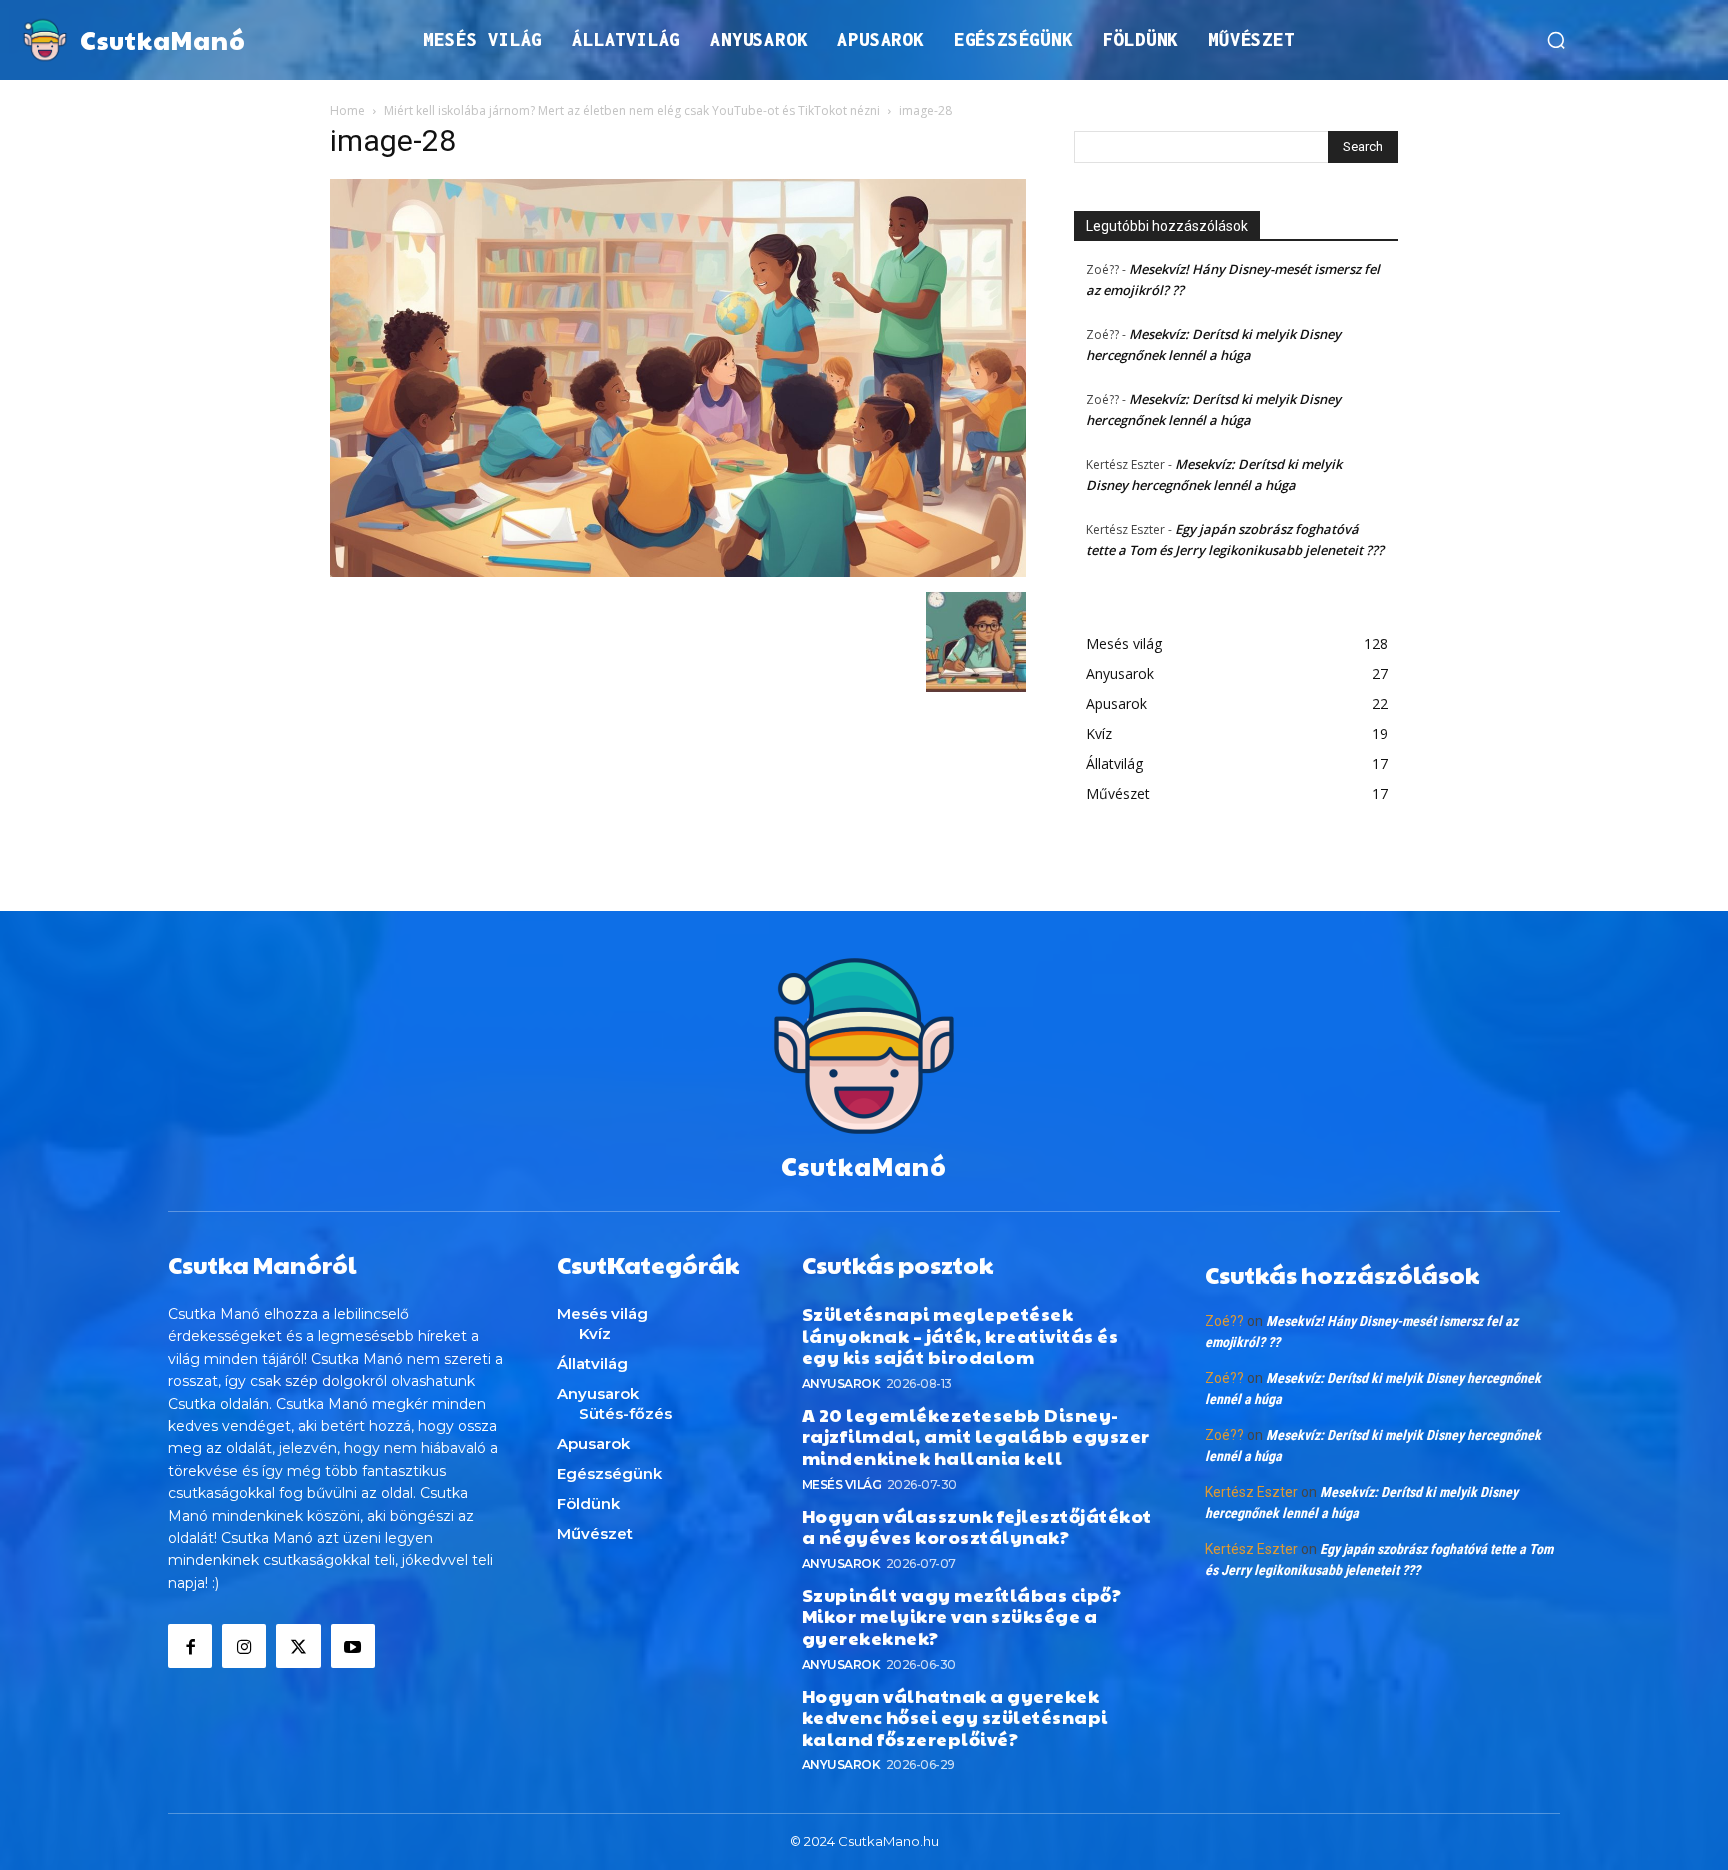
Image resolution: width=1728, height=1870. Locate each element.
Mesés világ (842, 1484)
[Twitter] (298, 1646)
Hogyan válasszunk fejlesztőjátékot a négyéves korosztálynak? (977, 1526)
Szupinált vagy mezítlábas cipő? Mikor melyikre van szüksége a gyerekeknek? (962, 1616)
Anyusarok (841, 1383)
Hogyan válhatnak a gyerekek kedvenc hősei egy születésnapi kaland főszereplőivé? (955, 1717)
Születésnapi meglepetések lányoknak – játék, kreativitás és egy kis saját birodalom (960, 1335)
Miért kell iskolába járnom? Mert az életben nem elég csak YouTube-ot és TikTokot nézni (632, 110)
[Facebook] (190, 1646)
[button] (1556, 40)
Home (347, 110)
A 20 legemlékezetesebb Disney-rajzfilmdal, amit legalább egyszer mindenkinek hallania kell (976, 1436)
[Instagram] (244, 1646)
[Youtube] (353, 1646)
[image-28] (678, 571)
